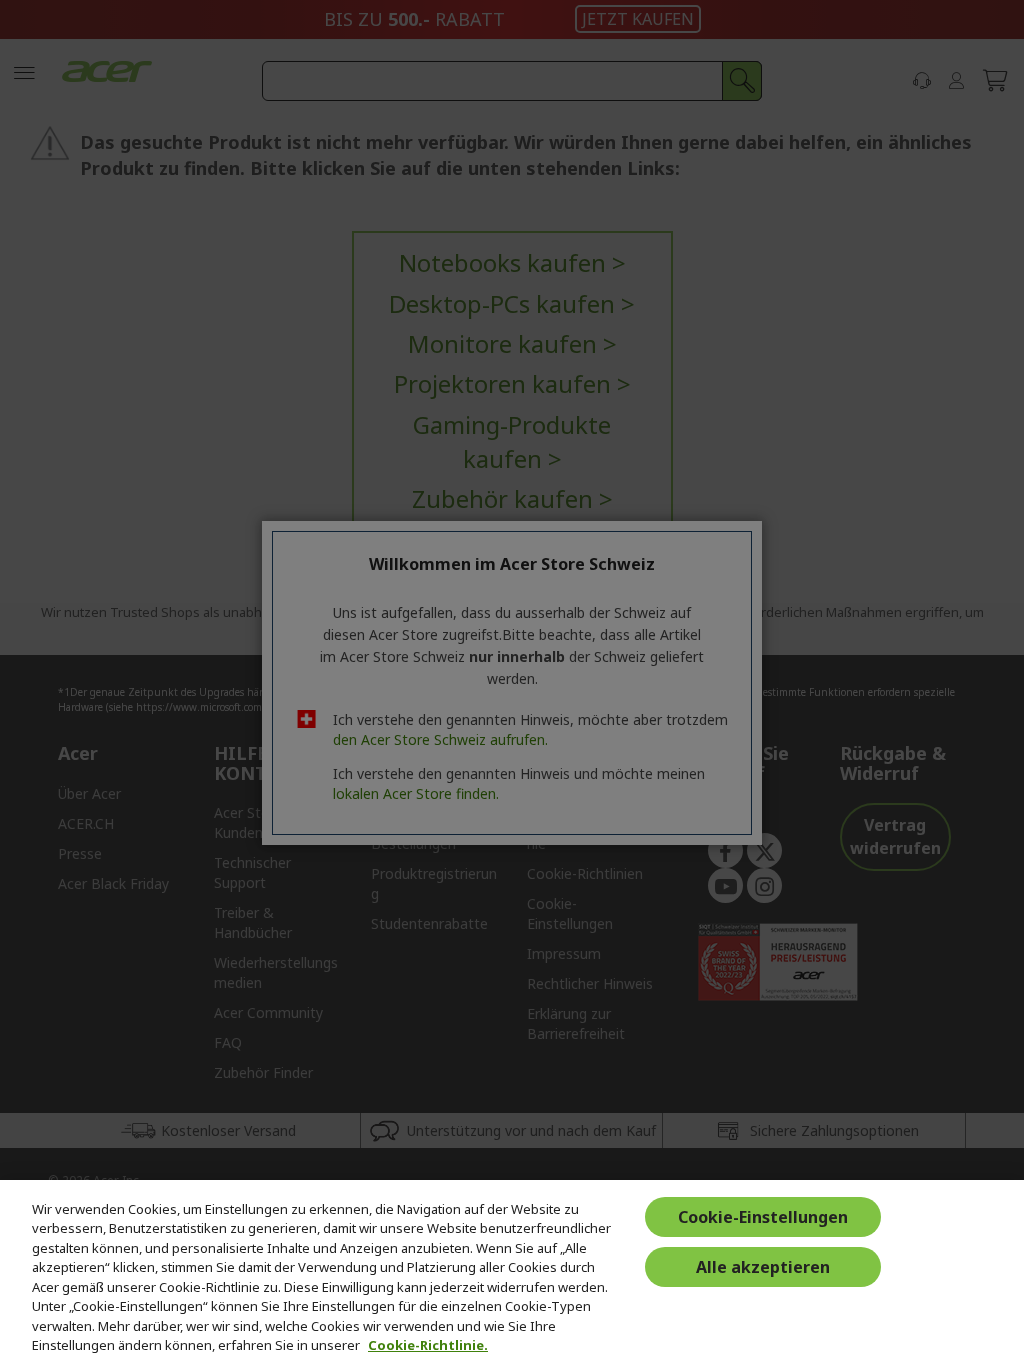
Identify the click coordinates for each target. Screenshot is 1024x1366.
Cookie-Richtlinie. (428, 1345)
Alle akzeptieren (763, 1267)
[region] (512, 1273)
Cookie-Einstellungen (763, 1217)
